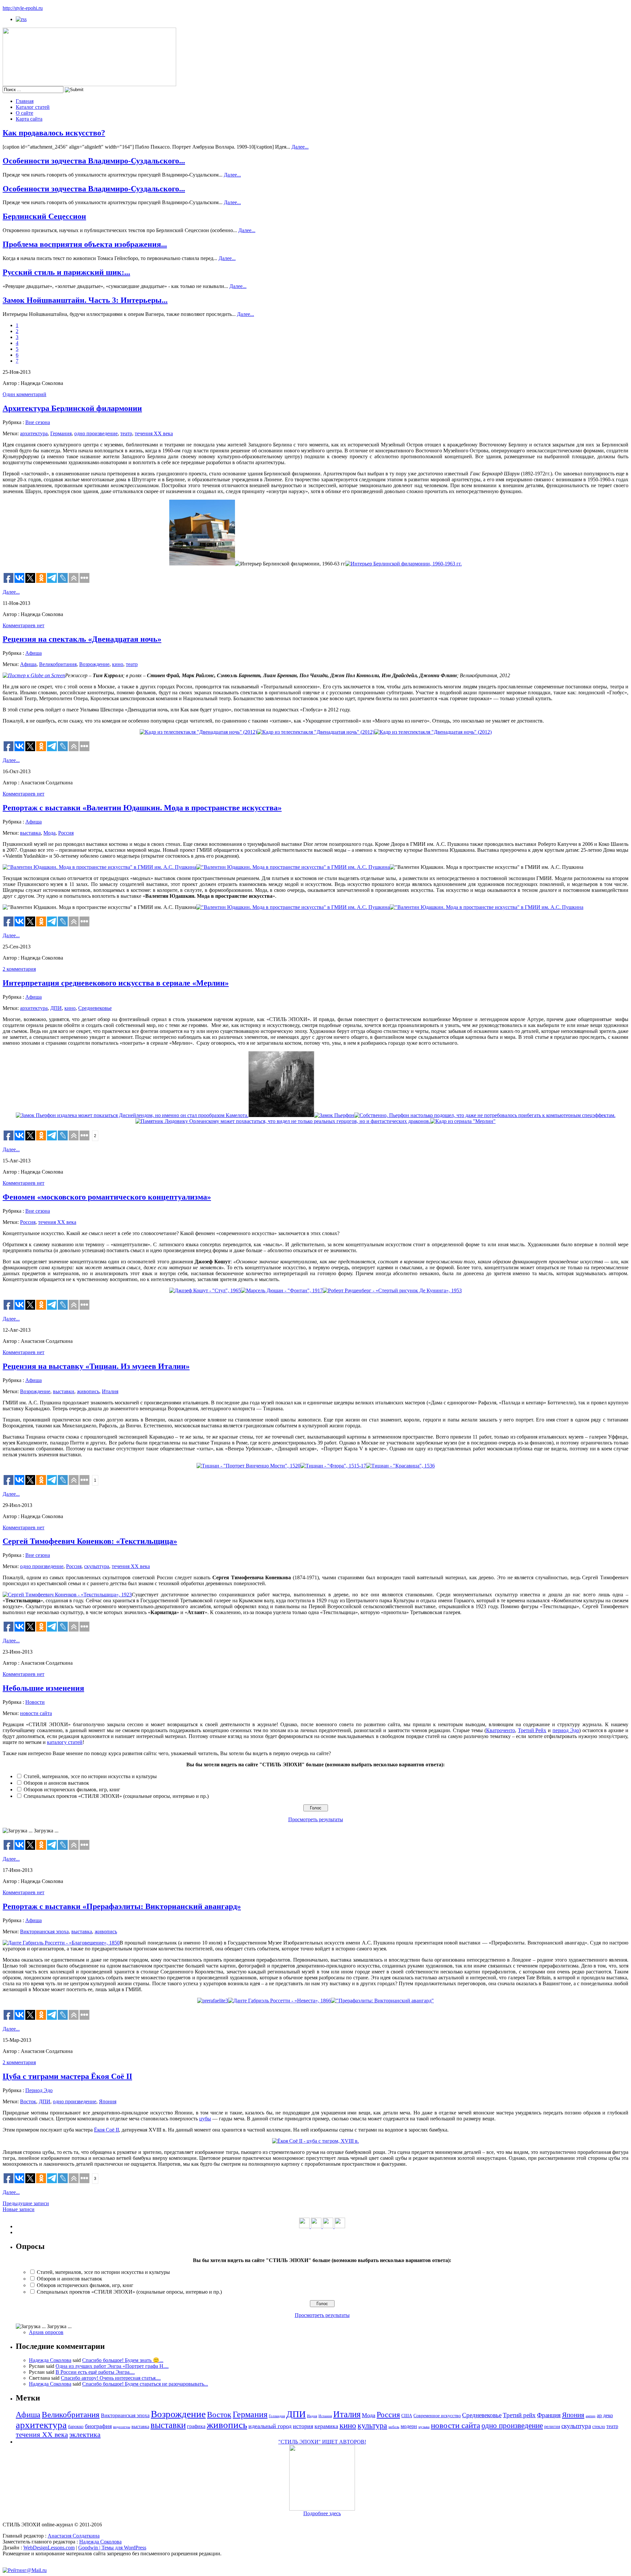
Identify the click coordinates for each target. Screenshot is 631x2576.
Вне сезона (38, 422)
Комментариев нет (23, 625)
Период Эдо (39, 2090)
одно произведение (96, 433)
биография (98, 2426)
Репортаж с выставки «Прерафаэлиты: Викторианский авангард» (122, 1906)
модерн (409, 2426)
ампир (591, 2416)
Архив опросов (46, 2332)
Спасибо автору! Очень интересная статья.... (111, 2378)
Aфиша (34, 653)
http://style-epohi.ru (23, 8)
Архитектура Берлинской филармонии (72, 408)
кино (118, 664)
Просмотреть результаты (316, 1819)
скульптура (97, 1566)
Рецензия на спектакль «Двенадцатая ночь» (82, 639)
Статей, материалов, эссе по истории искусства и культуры (90, 1776)
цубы (205, 2119)
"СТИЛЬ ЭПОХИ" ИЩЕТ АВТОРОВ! (322, 2442)
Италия (110, 1391)
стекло (599, 2427)
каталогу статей (65, 1742)
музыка (424, 2427)
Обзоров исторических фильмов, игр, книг (72, 1789)
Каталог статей (33, 107)
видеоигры (122, 2427)
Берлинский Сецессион (44, 216)
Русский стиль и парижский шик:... (66, 272)
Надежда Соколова (50, 2360)
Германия (61, 433)
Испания (325, 2416)
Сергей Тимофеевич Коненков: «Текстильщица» (90, 1541)
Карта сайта (29, 119)
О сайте (24, 113)
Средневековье (95, 1008)
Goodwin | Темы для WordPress (112, 2548)
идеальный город (270, 2426)
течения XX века (154, 433)
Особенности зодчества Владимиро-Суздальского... (94, 161)
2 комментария (19, 969)
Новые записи (19, 2209)
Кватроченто (501, 1730)
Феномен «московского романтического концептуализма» (107, 1197)
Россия (66, 833)
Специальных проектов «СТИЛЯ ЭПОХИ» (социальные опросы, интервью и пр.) (116, 1796)
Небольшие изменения (43, 1688)
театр (126, 433)
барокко (76, 2427)
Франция (549, 2415)
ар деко (605, 2415)
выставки (64, 1391)
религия (552, 2427)
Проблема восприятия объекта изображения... (85, 244)
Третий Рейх (532, 1730)
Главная (25, 101)
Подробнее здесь (322, 2513)
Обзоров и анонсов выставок (56, 1783)
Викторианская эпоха (44, 1932)
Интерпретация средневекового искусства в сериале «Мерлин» (116, 983)
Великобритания (58, 664)
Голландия (277, 2416)
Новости (35, 1702)
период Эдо (566, 1730)
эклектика (85, 2434)
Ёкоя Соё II (106, 2130)
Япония (108, 2101)
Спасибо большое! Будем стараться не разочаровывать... (145, 2384)
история (303, 2426)
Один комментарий (24, 394)
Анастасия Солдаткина (74, 2536)
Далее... (300, 147)
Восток (28, 2101)
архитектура (34, 433)
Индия (312, 2416)
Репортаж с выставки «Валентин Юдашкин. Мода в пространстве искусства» (142, 808)
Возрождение (94, 664)
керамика (326, 2426)
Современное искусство (437, 2416)
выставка (30, 833)
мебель (394, 2427)
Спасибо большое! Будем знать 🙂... (123, 2360)
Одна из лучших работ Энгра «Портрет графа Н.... (112, 2366)
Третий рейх (519, 2415)
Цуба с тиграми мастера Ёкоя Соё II (67, 2076)
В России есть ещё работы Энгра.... (95, 2372)
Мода (49, 833)
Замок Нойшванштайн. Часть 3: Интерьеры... (85, 300)
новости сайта (36, 1713)
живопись (88, 1391)
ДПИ (56, 1008)
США (407, 2416)
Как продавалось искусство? (54, 133)
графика (196, 2426)
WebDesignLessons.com (49, 2548)
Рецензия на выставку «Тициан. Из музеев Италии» (96, 1366)
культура (372, 2425)
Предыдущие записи (26, 2203)
